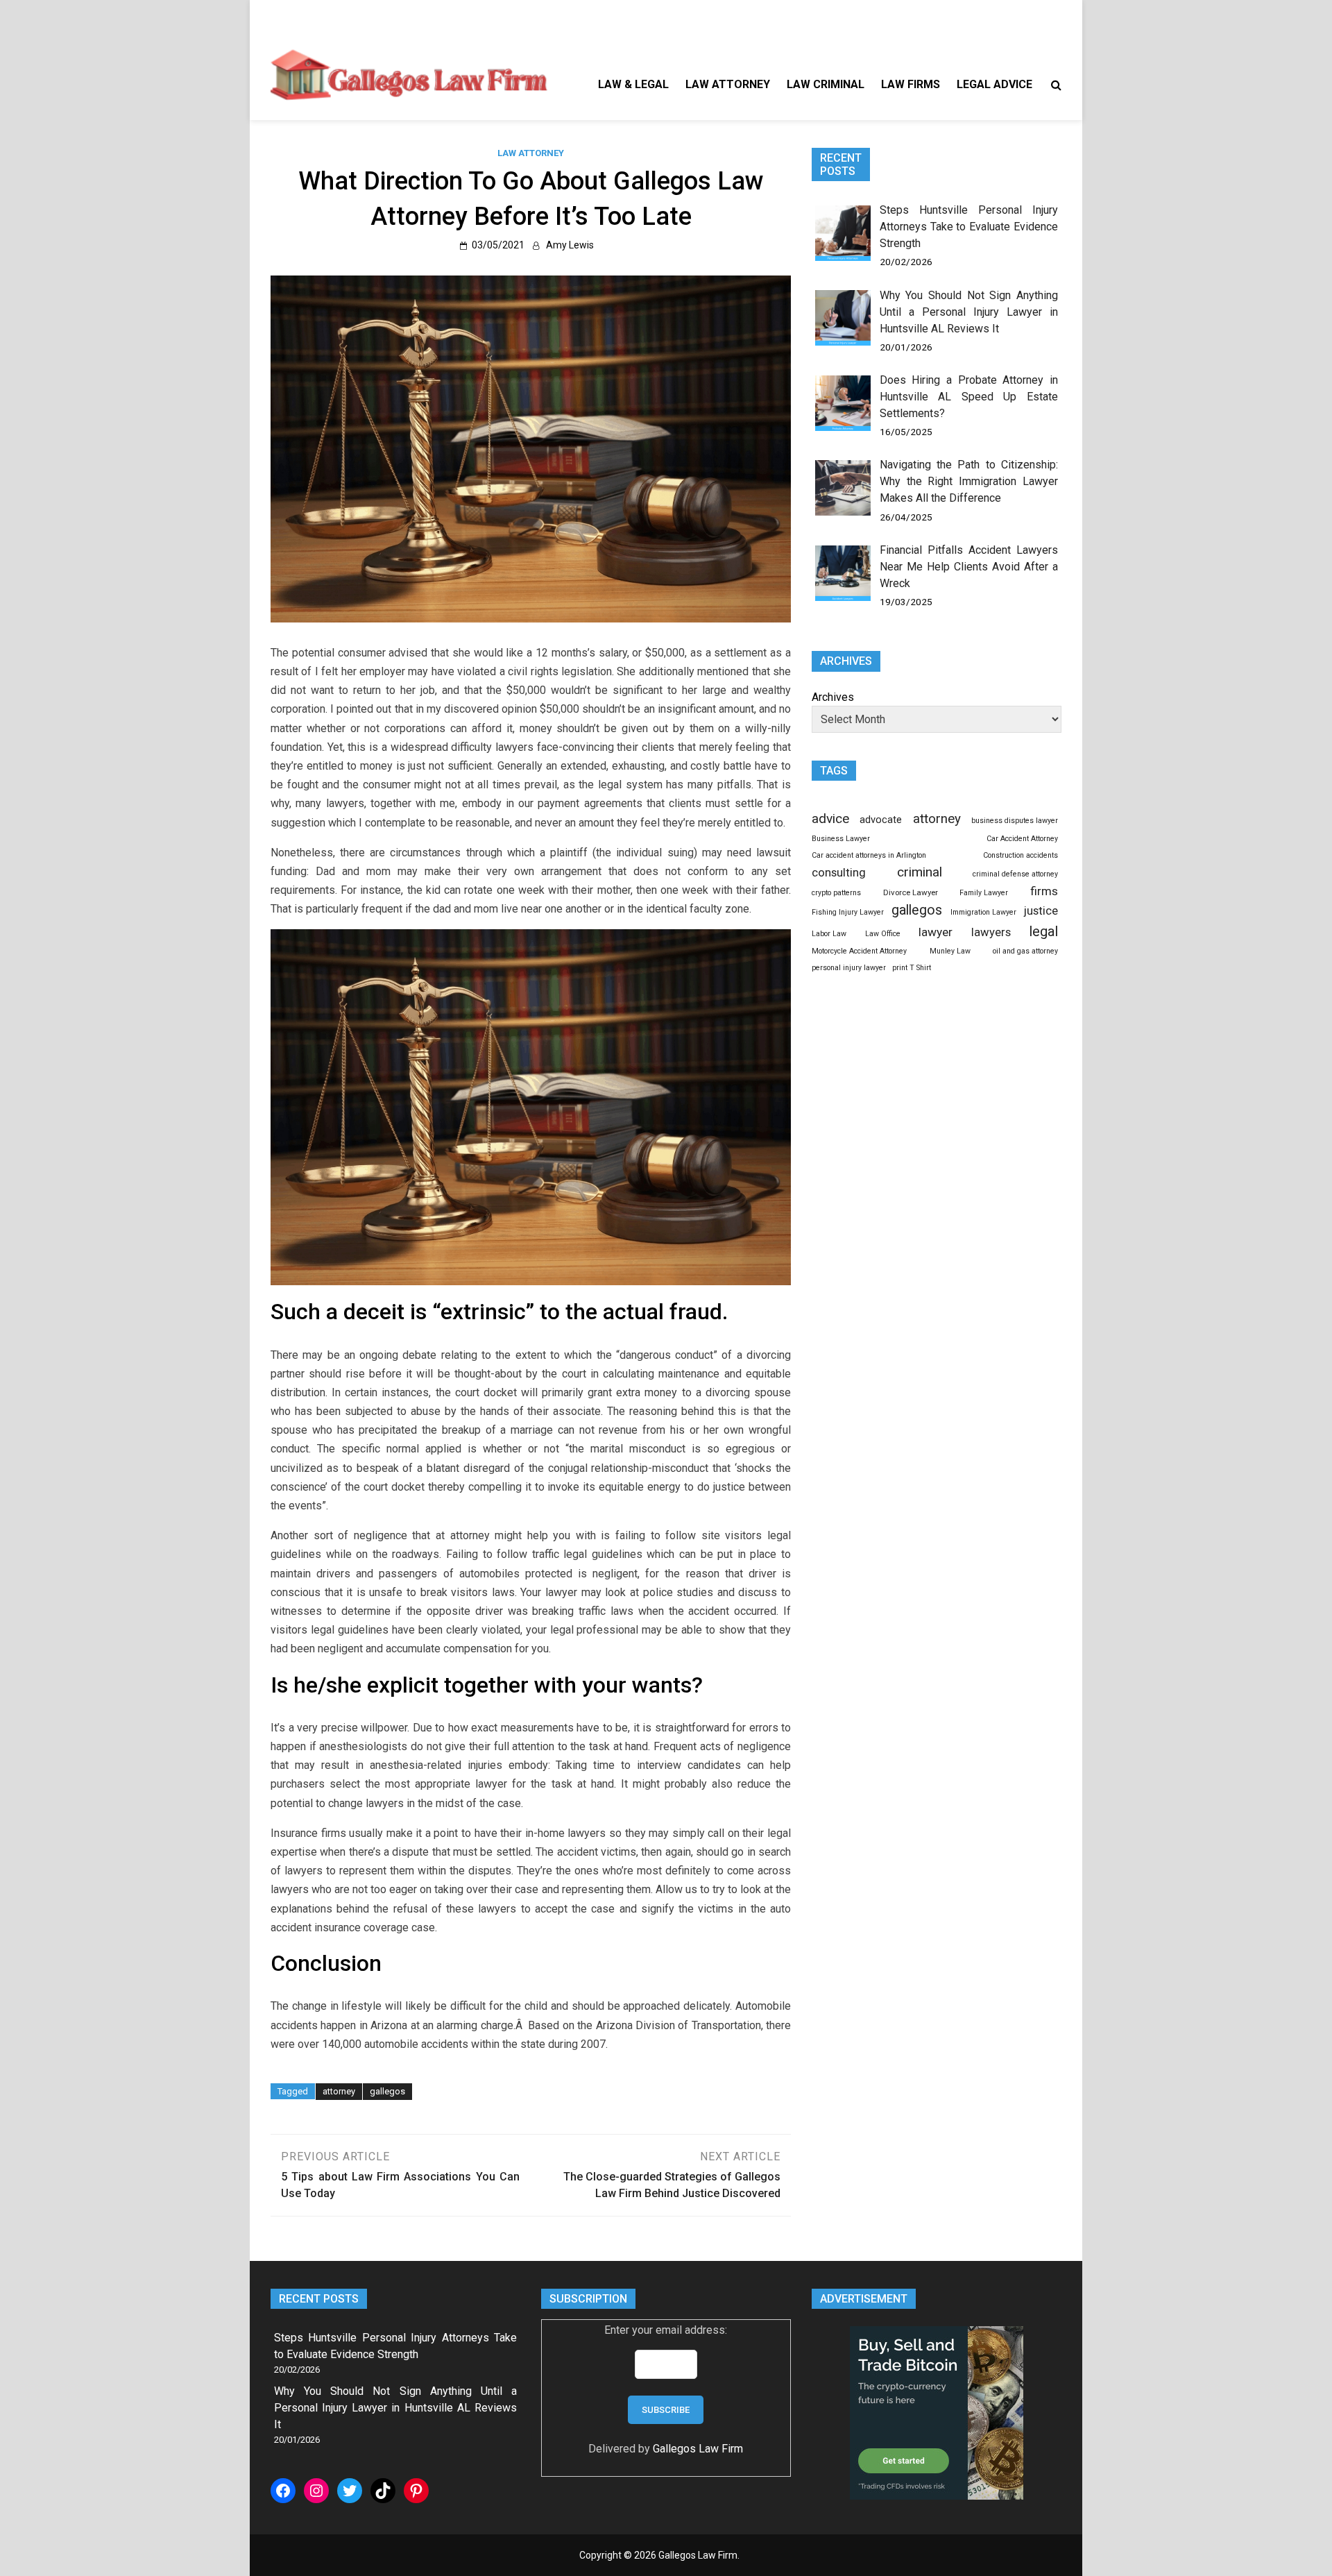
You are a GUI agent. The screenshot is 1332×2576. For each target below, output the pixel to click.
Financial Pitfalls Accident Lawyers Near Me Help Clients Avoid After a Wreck (969, 567)
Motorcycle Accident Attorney (859, 951)
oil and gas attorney (1025, 951)
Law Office (883, 934)
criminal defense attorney (1015, 874)
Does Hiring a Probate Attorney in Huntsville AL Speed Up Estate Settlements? (969, 397)
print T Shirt (912, 968)
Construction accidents (1021, 855)
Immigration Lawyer (983, 912)
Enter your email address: (666, 2330)
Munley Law (950, 951)
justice (1041, 910)
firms (1044, 891)
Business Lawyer (841, 839)
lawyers (991, 932)
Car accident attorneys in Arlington (869, 855)
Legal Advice (994, 84)
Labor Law (829, 934)
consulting (839, 872)
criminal (920, 872)
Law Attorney (728, 84)
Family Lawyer (984, 893)
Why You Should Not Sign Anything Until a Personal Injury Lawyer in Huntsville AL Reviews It (969, 312)
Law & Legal (633, 84)
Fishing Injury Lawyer (848, 912)
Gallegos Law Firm (698, 2449)
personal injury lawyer (849, 968)
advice (830, 819)
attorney (339, 2091)
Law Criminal (826, 84)
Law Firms (911, 84)
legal (1043, 931)
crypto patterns (836, 893)
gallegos (387, 2091)
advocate (881, 820)
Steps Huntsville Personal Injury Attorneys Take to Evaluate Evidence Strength (969, 227)
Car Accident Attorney (1022, 839)
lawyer (936, 932)
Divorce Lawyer (911, 892)
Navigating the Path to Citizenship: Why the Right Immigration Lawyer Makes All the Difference (969, 481)
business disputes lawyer (1015, 821)
